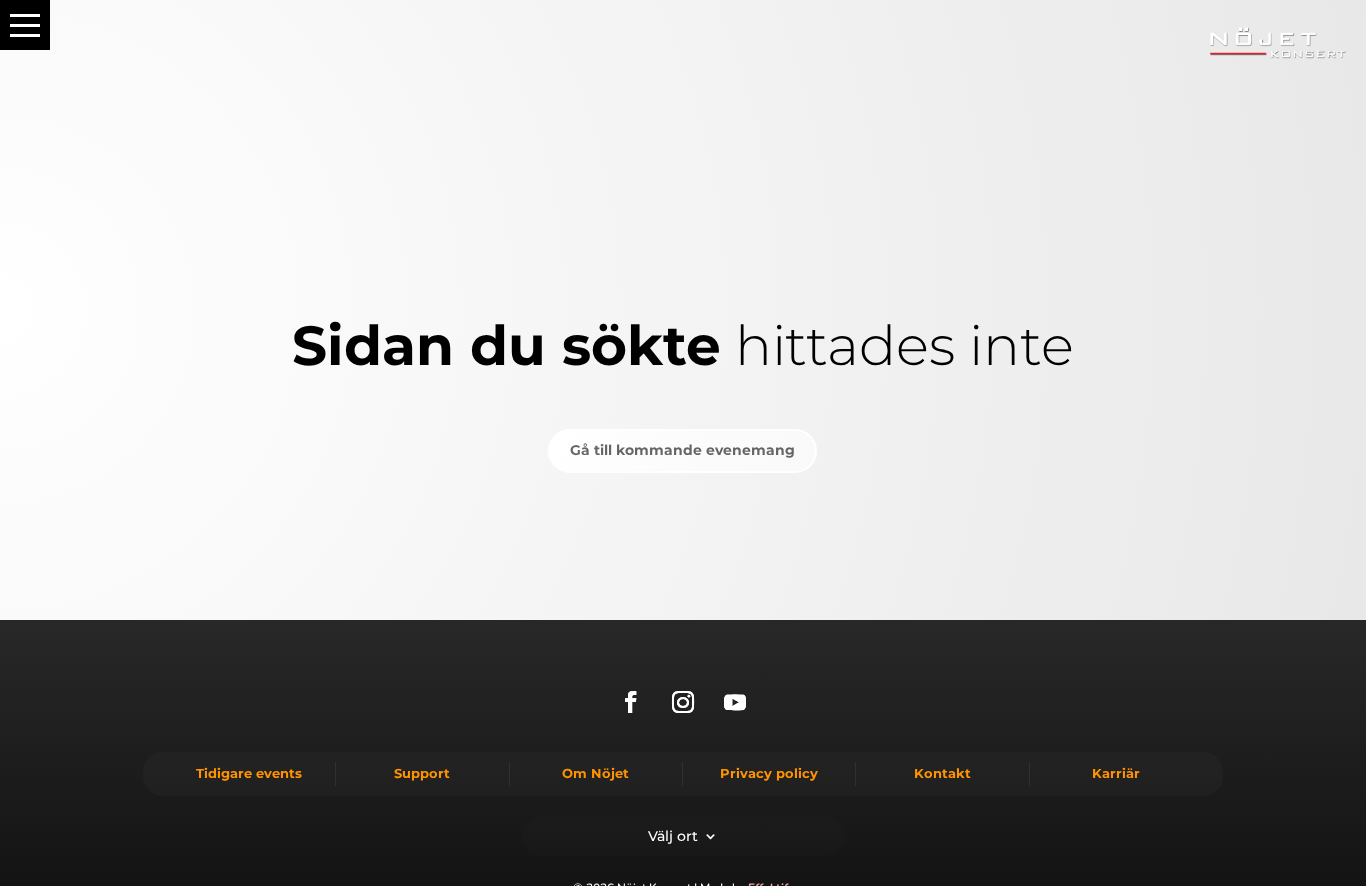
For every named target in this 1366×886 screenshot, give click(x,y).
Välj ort (673, 835)
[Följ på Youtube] (735, 702)
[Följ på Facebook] (631, 702)
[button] (25, 25)
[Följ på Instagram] (683, 702)
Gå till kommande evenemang (682, 450)
